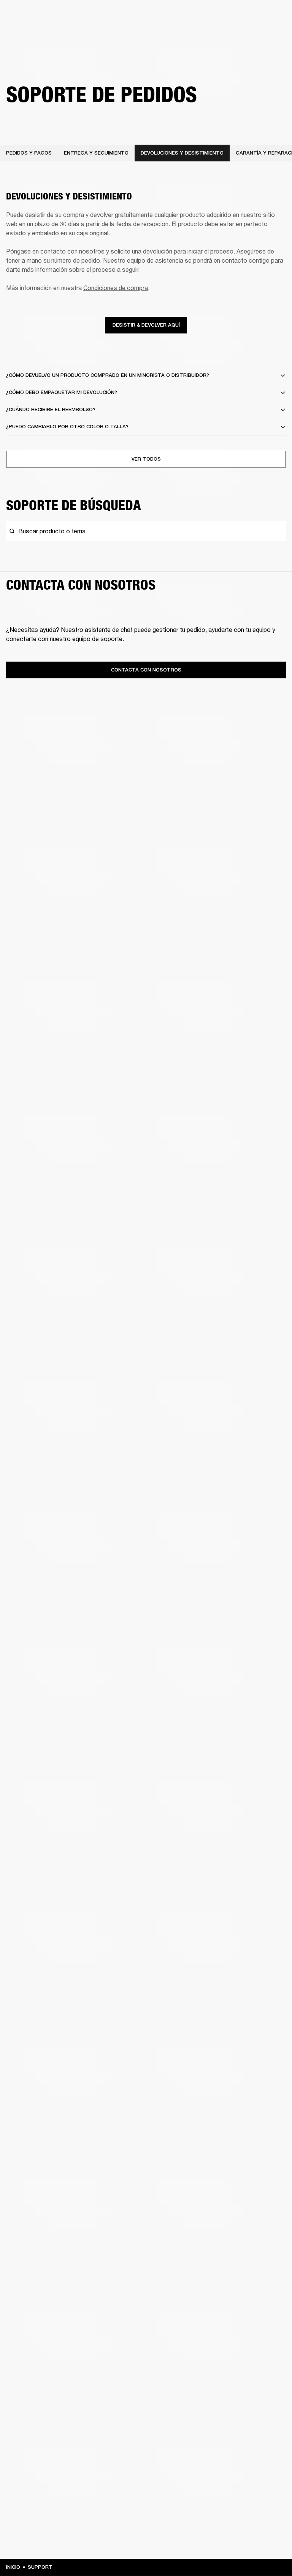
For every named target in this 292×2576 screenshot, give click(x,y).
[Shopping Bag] (264, 35)
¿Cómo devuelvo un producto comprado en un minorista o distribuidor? (108, 375)
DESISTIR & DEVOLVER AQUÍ (146, 325)
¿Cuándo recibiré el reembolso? (51, 409)
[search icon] (240, 35)
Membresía (185, 16)
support (40, 2567)
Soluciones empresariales (136, 16)
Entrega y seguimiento (96, 153)
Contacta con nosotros (146, 670)
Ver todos (146, 459)
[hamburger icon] (276, 35)
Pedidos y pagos (29, 153)
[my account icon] (252, 35)
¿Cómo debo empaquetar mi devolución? (62, 392)
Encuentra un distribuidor (236, 16)
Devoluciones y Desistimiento (182, 153)
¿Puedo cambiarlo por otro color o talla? (67, 427)
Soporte (218, 35)
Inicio (13, 2567)
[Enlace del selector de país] (276, 16)
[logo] (30, 30)
